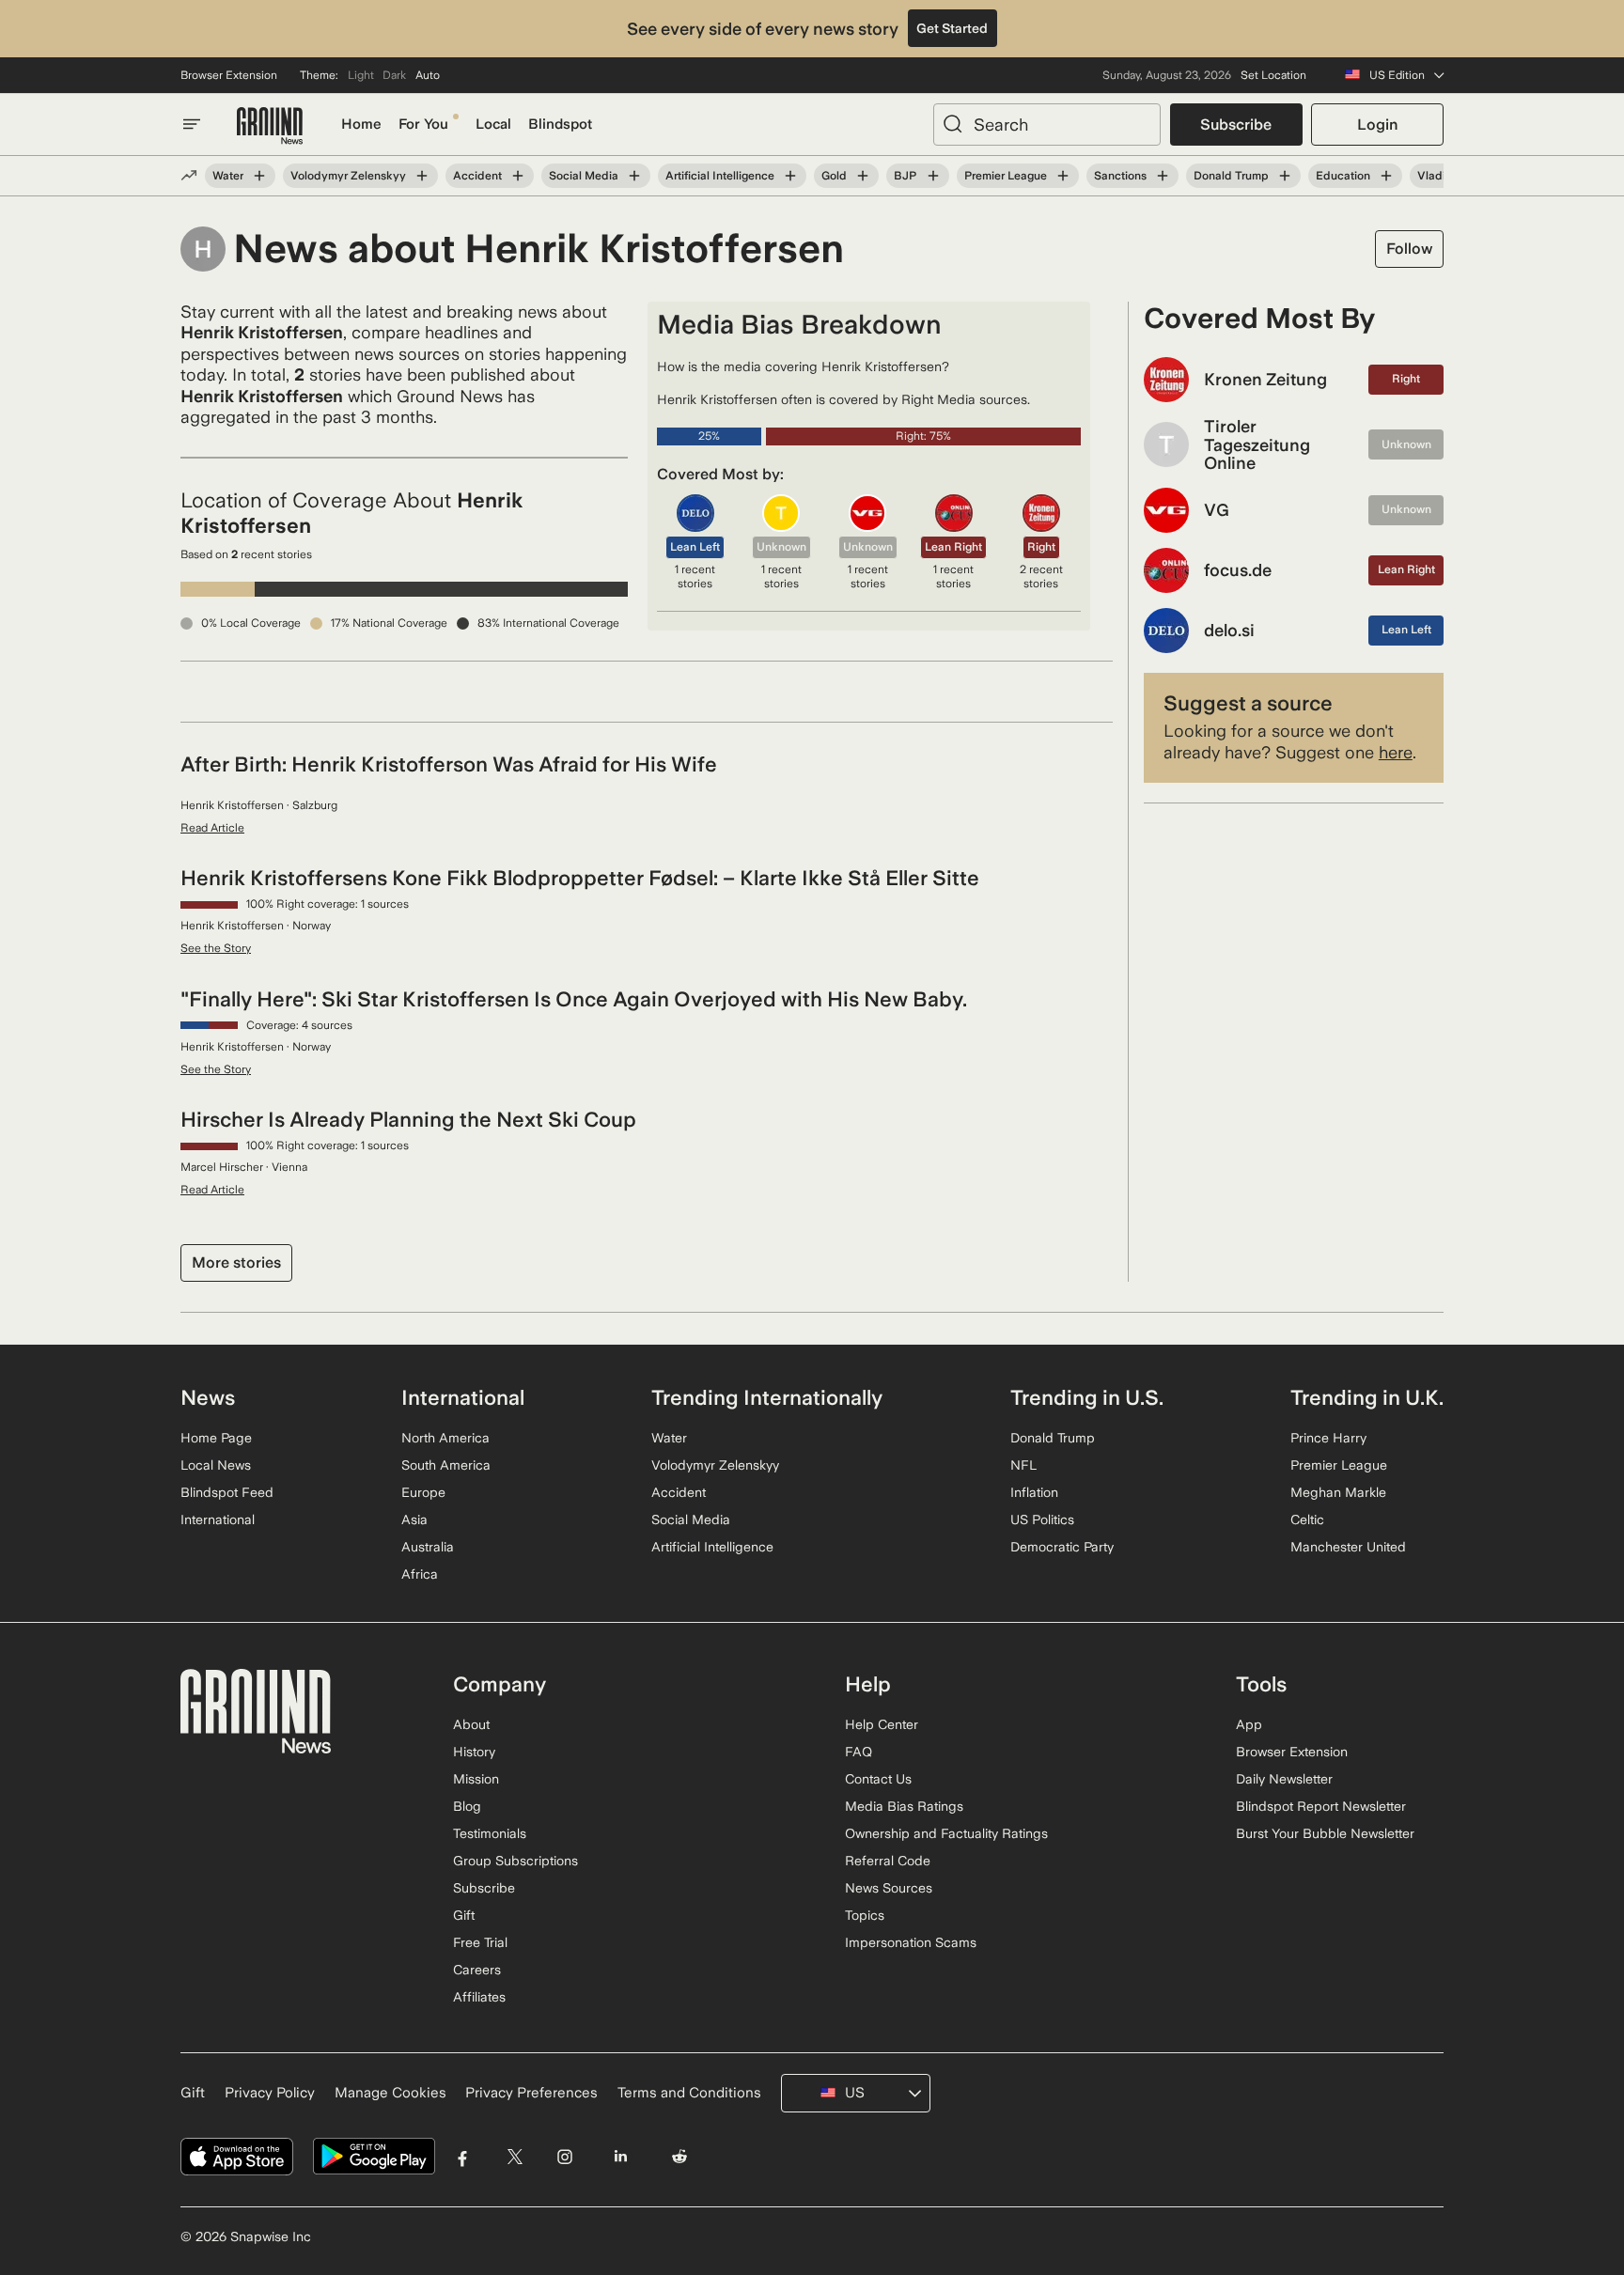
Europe (423, 1492)
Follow (1409, 249)
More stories (236, 1262)
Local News (216, 1465)
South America (446, 1465)
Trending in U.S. (1087, 1397)
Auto (428, 75)
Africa (420, 1574)
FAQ (859, 1752)
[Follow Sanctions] (1163, 176)
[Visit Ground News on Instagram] (564, 2157)
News (208, 1397)
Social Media (584, 176)
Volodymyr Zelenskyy (348, 176)
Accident (477, 176)
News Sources (889, 1888)
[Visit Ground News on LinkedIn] (620, 2157)
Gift (464, 1915)
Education (1343, 176)
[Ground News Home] (270, 126)
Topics (865, 1915)
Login (1377, 125)
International (218, 1519)
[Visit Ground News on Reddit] (680, 2157)
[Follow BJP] (932, 176)
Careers (477, 1970)
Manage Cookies (390, 2093)
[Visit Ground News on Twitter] (515, 2157)
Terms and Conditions (689, 2093)
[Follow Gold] (863, 176)
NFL (1023, 1465)
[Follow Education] (1386, 176)
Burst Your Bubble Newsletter (1325, 1833)
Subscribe (1236, 125)
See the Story (216, 948)
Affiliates (479, 1997)
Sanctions (1120, 176)
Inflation (1034, 1492)
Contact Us (878, 1779)
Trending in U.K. (1367, 1397)
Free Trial (480, 1942)
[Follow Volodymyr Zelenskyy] (422, 176)
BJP (905, 176)
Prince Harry (1328, 1438)
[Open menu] (192, 124)
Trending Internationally (767, 1397)
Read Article (212, 828)
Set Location (1273, 75)
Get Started (952, 28)
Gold (834, 176)
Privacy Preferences (531, 2093)
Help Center (882, 1724)
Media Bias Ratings (904, 1806)
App (1249, 1724)
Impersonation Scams (911, 1942)
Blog (467, 1806)
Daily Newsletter (1284, 1779)
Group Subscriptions (515, 1861)
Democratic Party (1062, 1547)
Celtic (1307, 1519)
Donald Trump (1231, 176)
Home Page (216, 1438)
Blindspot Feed (227, 1492)
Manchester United (1348, 1547)
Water (228, 176)
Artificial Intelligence (720, 176)
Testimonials (490, 1833)
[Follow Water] (259, 176)
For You (423, 124)
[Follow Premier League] (1063, 176)
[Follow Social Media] (634, 176)
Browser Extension (229, 75)
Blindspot (560, 124)
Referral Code (888, 1861)
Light (361, 75)
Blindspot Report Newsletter (1321, 1806)
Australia (428, 1547)
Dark (394, 75)
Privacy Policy (270, 2093)
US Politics (1042, 1519)
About (471, 1724)
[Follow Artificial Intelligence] (790, 176)
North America (445, 1438)
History (474, 1752)
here (1396, 752)
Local (493, 124)
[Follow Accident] (518, 176)
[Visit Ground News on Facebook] (463, 2157)
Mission (476, 1779)
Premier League (1006, 176)
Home (361, 124)
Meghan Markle (1338, 1492)
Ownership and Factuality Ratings (946, 1833)
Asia (414, 1519)
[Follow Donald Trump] (1285, 176)
